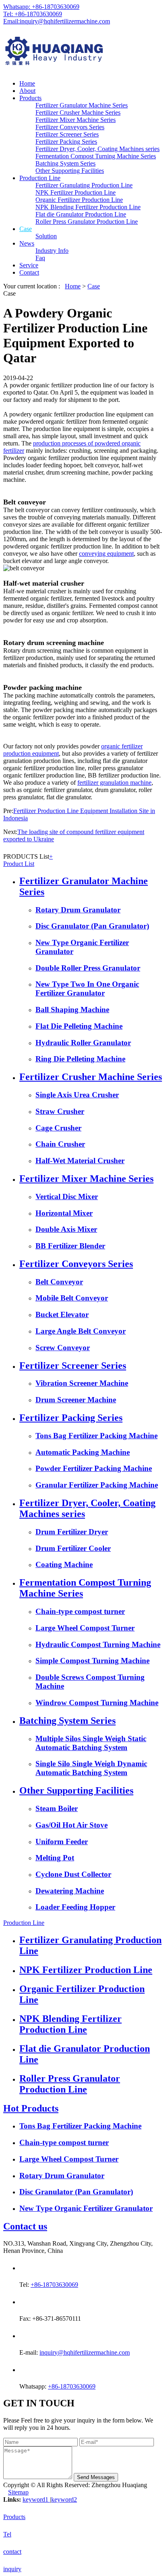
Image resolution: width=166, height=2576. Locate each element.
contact (12, 2552)
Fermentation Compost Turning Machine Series (96, 156)
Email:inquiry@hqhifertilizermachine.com (57, 21)
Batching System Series (65, 163)
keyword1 (36, 2499)
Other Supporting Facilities (70, 171)
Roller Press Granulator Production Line (87, 222)
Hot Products (31, 2108)
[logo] (83, 52)
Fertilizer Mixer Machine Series (76, 120)
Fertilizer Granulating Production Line (84, 185)
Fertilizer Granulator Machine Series (82, 105)
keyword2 (64, 2499)
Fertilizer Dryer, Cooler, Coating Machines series (98, 149)
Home (27, 83)
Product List (19, 864)
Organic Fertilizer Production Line (79, 200)
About (27, 91)
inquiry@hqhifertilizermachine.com (85, 2352)
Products (30, 98)
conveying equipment (106, 554)
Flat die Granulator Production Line (81, 214)
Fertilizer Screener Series (67, 134)
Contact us (25, 2226)
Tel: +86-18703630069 (33, 14)
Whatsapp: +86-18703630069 (41, 7)
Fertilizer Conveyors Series (70, 127)
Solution (46, 236)
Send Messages (96, 2477)
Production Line (40, 178)
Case (26, 229)
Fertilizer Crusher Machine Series (78, 112)
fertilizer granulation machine (114, 783)
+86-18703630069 (54, 2285)
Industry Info (52, 251)
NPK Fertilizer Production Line (76, 192)
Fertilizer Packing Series (66, 142)
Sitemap (18, 2492)
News (27, 243)
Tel (7, 2534)
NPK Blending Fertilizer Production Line (88, 207)
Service (29, 265)
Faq (40, 258)
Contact (29, 272)
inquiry (12, 2569)
